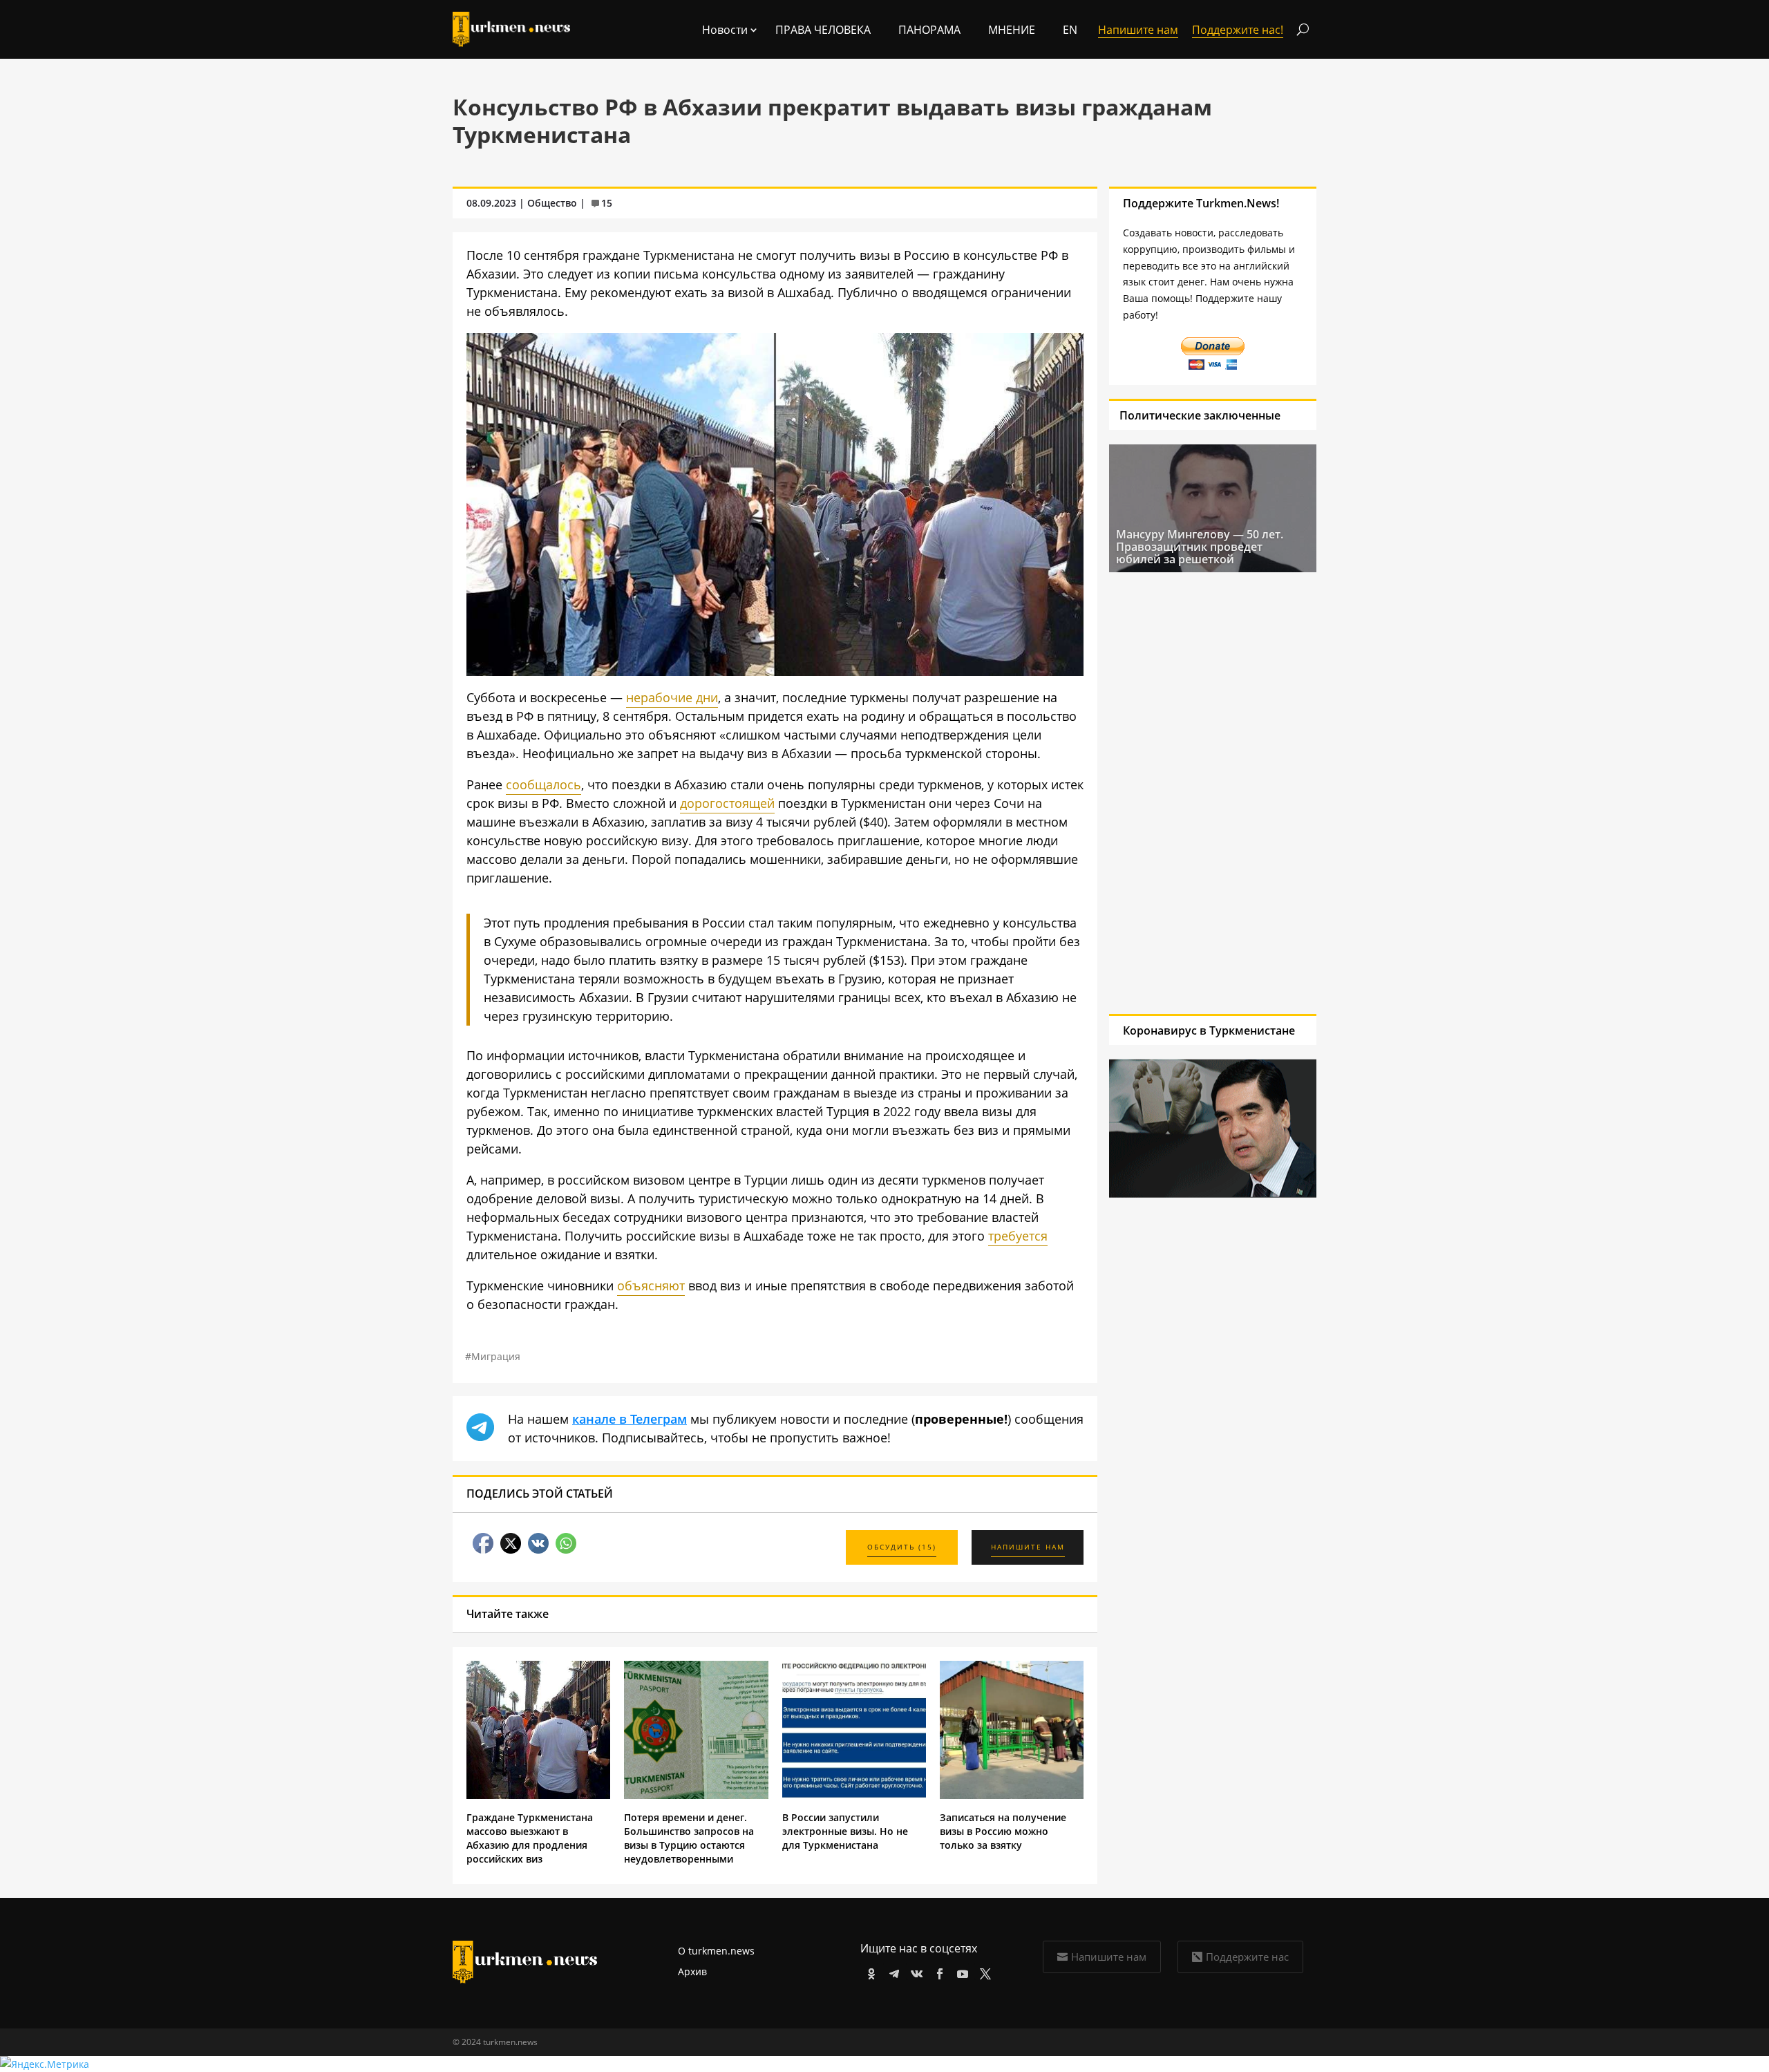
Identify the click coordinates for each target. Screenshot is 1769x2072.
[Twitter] (983, 1971)
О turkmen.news (716, 1951)
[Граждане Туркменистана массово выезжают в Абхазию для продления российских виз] (538, 1795)
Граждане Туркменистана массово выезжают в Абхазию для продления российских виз (530, 1838)
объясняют (651, 1285)
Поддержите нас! (1238, 30)
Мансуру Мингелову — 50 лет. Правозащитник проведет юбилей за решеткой (1200, 547)
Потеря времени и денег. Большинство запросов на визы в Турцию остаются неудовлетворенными (689, 1838)
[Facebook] (937, 1971)
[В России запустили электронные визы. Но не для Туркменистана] (854, 1795)
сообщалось (543, 784)
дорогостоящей (727, 803)
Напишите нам (1109, 1957)
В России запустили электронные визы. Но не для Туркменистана (845, 1831)
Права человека (823, 30)
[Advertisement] (1213, 793)
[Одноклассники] (869, 1971)
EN (1070, 30)
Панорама (929, 30)
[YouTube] (960, 1971)
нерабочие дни (672, 697)
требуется (1018, 1236)
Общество (552, 203)
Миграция (496, 1356)
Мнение (1012, 30)
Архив (692, 1971)
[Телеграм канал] (892, 1971)
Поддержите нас (1247, 1957)
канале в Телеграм (630, 1419)
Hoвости (725, 30)
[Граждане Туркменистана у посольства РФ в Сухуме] (775, 671)
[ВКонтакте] (915, 1971)
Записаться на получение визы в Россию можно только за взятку (1003, 1831)
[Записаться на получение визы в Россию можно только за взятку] (1012, 1795)
